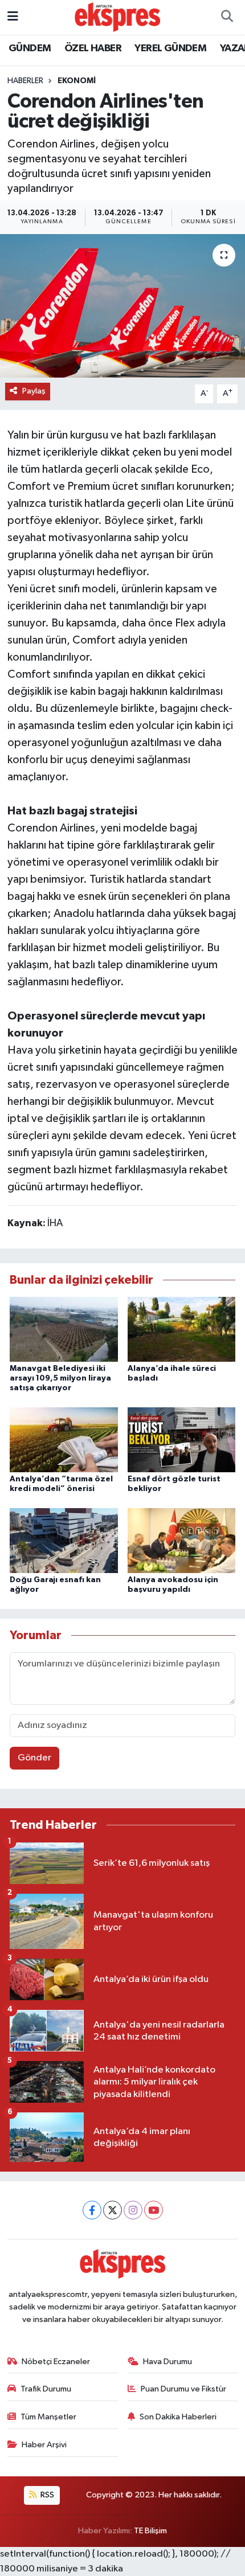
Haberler (25, 81)
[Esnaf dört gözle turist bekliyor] (182, 1439)
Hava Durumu (168, 2362)
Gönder (34, 1758)
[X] (113, 2210)
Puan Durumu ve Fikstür (183, 2389)
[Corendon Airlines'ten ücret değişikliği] (122, 306)
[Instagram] (133, 2210)
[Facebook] (92, 2210)
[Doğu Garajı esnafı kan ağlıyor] (64, 1540)
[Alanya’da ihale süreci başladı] (182, 1329)
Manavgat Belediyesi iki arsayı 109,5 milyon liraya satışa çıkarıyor (60, 1378)
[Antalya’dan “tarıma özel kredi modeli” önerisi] (64, 1439)
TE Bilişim (150, 2531)
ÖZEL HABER (93, 48)
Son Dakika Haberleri (178, 2417)
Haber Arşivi (44, 2445)
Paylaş (34, 391)
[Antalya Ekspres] (117, 17)
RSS (46, 2495)
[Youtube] (154, 2210)
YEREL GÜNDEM (170, 48)
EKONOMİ (77, 81)
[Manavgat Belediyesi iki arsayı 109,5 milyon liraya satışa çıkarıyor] (64, 1329)
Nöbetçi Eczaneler (56, 2362)
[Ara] (227, 17)
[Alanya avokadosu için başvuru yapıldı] (182, 1540)
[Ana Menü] (13, 17)
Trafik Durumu (46, 2389)
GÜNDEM (30, 48)
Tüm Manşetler (48, 2417)
